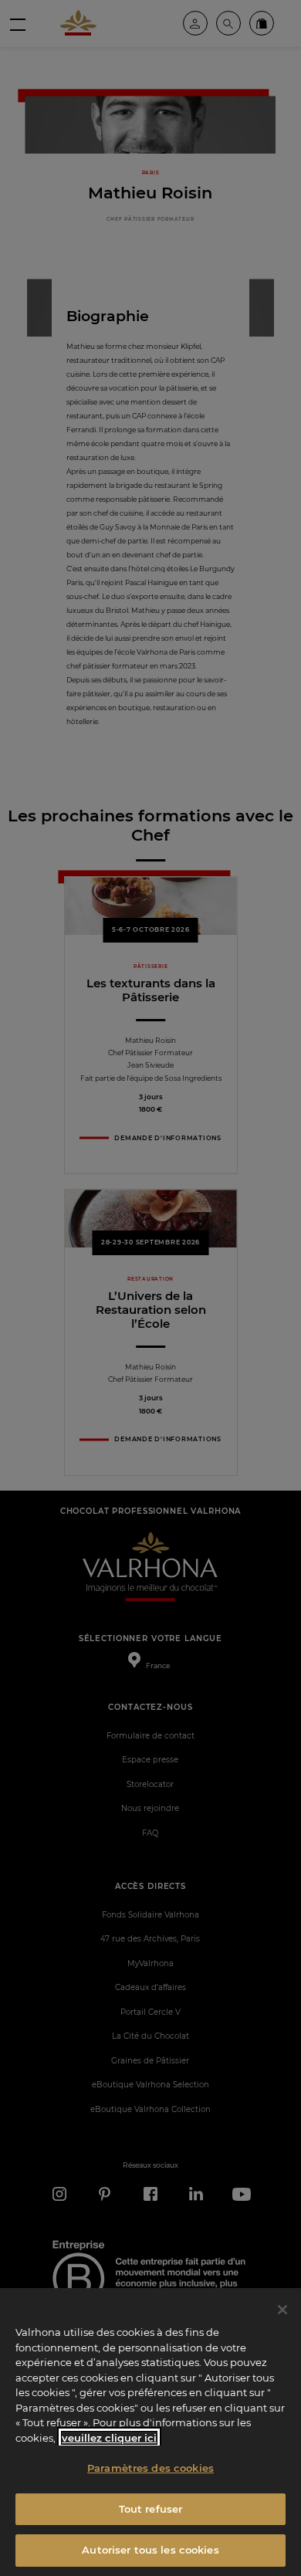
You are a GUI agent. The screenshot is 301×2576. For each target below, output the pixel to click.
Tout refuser (151, 2509)
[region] (150, 2432)
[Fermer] (282, 2310)
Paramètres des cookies (150, 2468)
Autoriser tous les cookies (150, 2550)
